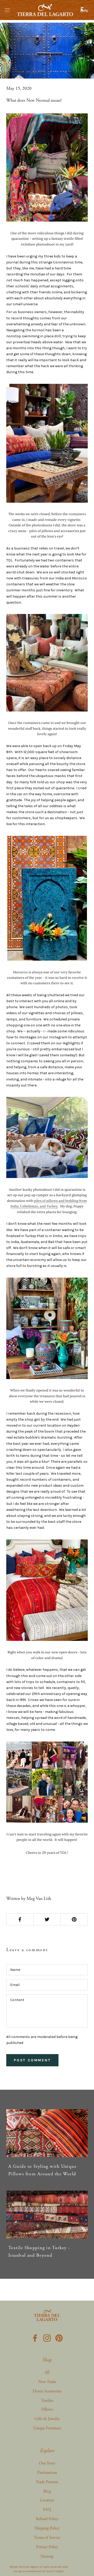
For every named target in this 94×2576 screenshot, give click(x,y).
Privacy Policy (47, 2547)
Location (47, 2500)
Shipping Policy (47, 2528)
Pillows (47, 2409)
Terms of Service (47, 2538)
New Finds (47, 2382)
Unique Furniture (47, 2428)
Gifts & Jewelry (47, 2419)
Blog (47, 2491)
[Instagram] (47, 2337)
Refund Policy (47, 2519)
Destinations (47, 2473)
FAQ (47, 2510)
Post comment (32, 2060)
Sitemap (47, 2556)
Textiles (47, 2401)
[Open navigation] (7, 10)
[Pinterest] (59, 2337)
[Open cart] (85, 10)
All (47, 2373)
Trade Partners (47, 2482)
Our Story (47, 2463)
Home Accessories (47, 2391)
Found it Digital (55, 2571)
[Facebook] (35, 2337)
